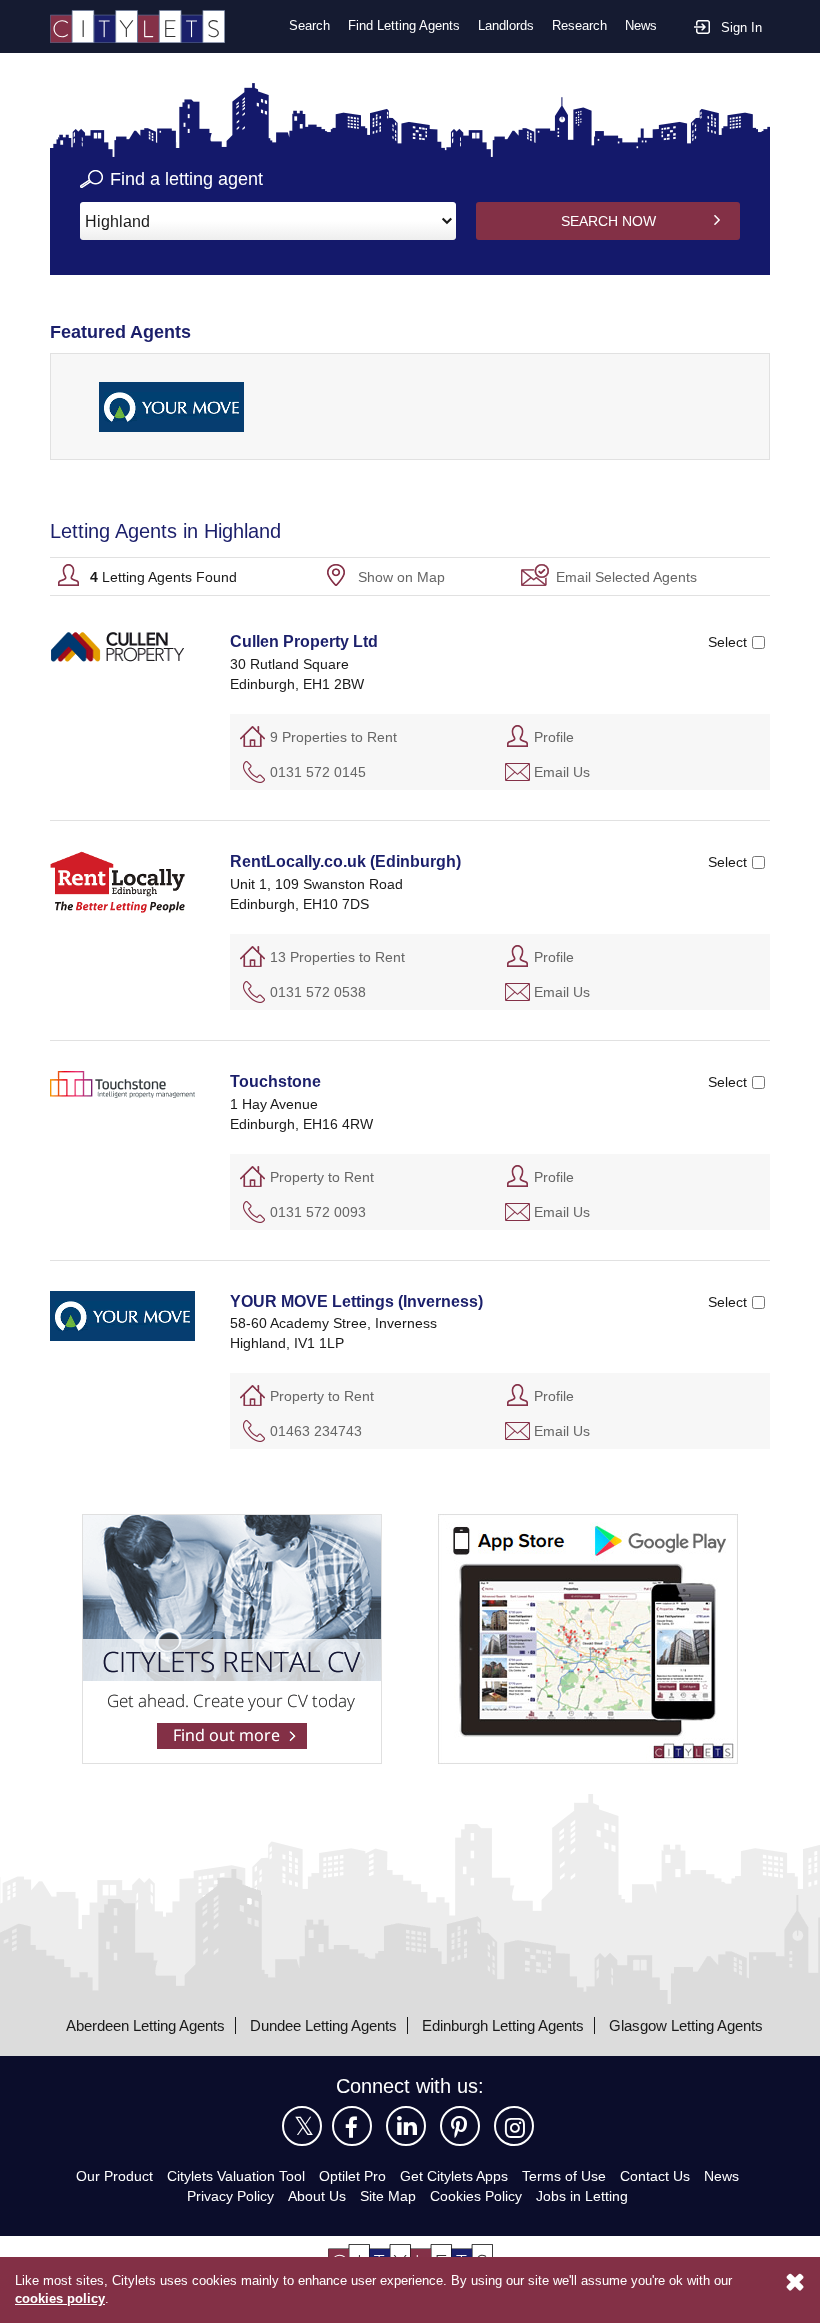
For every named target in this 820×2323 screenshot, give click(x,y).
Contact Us (655, 2176)
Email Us (562, 772)
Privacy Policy (230, 2196)
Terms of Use (564, 2176)
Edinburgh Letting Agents (503, 2025)
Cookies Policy (476, 2196)
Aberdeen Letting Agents (145, 2025)
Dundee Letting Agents (323, 2025)
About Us (317, 2196)
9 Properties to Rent (333, 737)
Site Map (388, 2196)
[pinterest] (460, 2126)
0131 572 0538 (318, 992)
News (641, 25)
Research (579, 25)
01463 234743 (316, 1431)
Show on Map (401, 577)
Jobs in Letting (582, 2196)
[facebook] (352, 2126)
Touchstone (275, 1081)
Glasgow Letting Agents (686, 2025)
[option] (171, 406)
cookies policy (60, 2298)
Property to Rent (322, 1177)
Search (309, 25)
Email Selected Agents (626, 577)
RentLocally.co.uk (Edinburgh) (345, 861)
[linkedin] (406, 2126)
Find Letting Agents (404, 25)
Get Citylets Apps (454, 2176)
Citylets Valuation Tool (236, 2176)
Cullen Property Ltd (304, 641)
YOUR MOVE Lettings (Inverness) (356, 1301)
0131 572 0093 (318, 1212)
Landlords (506, 25)
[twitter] (302, 2126)
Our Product (114, 2176)
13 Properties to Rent (337, 957)
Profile (554, 737)
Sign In (741, 27)
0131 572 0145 (318, 772)
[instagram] (514, 2126)
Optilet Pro (352, 2176)
